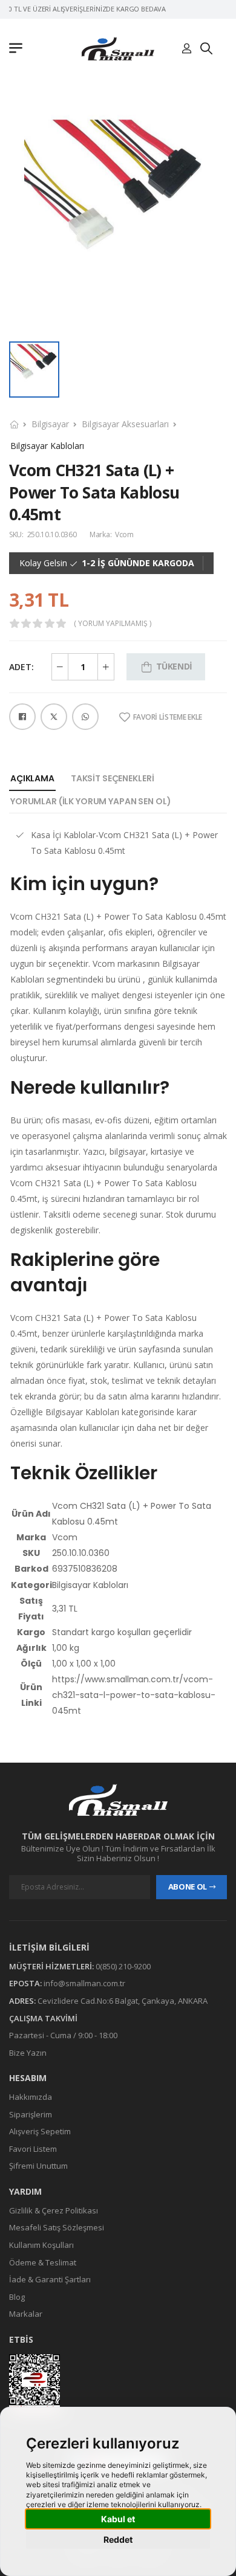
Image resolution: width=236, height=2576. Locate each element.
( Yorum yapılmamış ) (113, 624)
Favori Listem (33, 2149)
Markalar (26, 2314)
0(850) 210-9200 (123, 1966)
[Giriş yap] (187, 49)
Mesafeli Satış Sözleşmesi (57, 2227)
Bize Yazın (28, 2053)
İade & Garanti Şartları (50, 2279)
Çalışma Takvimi (43, 2018)
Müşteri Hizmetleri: (51, 1966)
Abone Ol (188, 1887)
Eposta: (25, 1983)
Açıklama (32, 778)
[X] (54, 717)
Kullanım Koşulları (41, 2245)
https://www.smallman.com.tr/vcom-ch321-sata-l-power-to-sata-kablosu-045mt (134, 1695)
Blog (17, 2297)
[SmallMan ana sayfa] (118, 1800)
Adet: (21, 667)
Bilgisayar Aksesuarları (125, 424)
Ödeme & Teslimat (43, 2262)
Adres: (22, 2001)
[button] (19, 49)
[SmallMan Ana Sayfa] (118, 49)
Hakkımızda (31, 2097)
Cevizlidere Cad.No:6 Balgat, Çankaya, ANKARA (123, 2001)
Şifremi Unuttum (38, 2166)
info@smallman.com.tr (84, 1983)
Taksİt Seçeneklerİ (112, 778)
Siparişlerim (31, 2114)
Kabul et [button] (118, 2519)
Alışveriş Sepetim (40, 2131)
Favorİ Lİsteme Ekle (168, 717)
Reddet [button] (118, 2539)
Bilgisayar (50, 424)
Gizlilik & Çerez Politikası (54, 2210)
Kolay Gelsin (43, 563)
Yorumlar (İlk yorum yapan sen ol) (90, 801)
